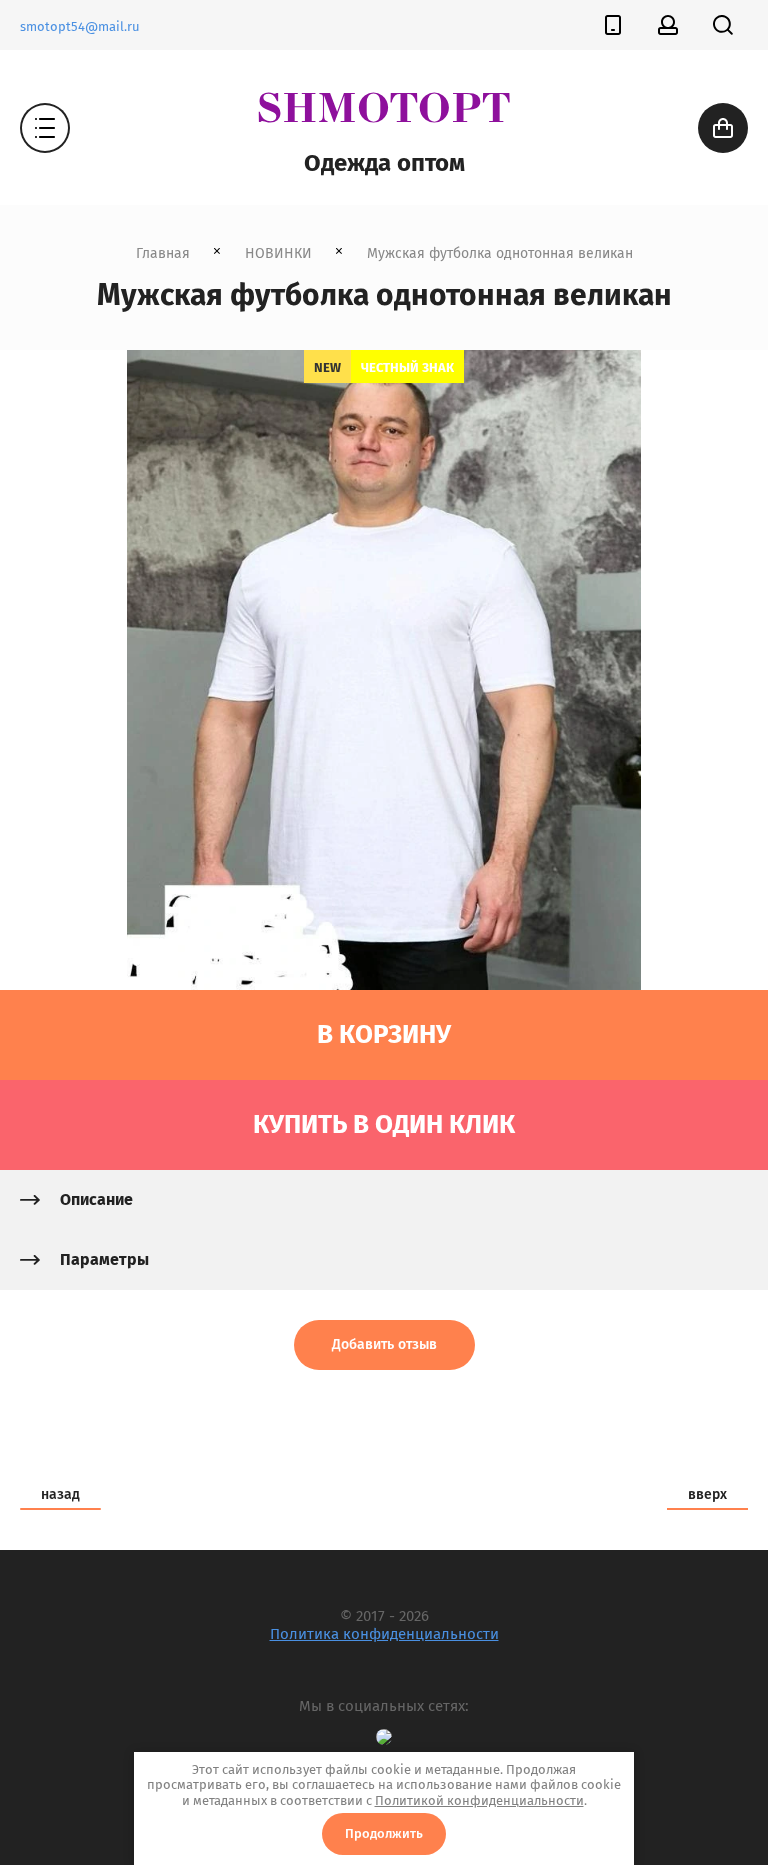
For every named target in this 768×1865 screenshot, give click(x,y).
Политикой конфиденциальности (479, 1800)
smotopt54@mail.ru (80, 26)
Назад (60, 1494)
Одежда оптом (384, 163)
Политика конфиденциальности (384, 1634)
